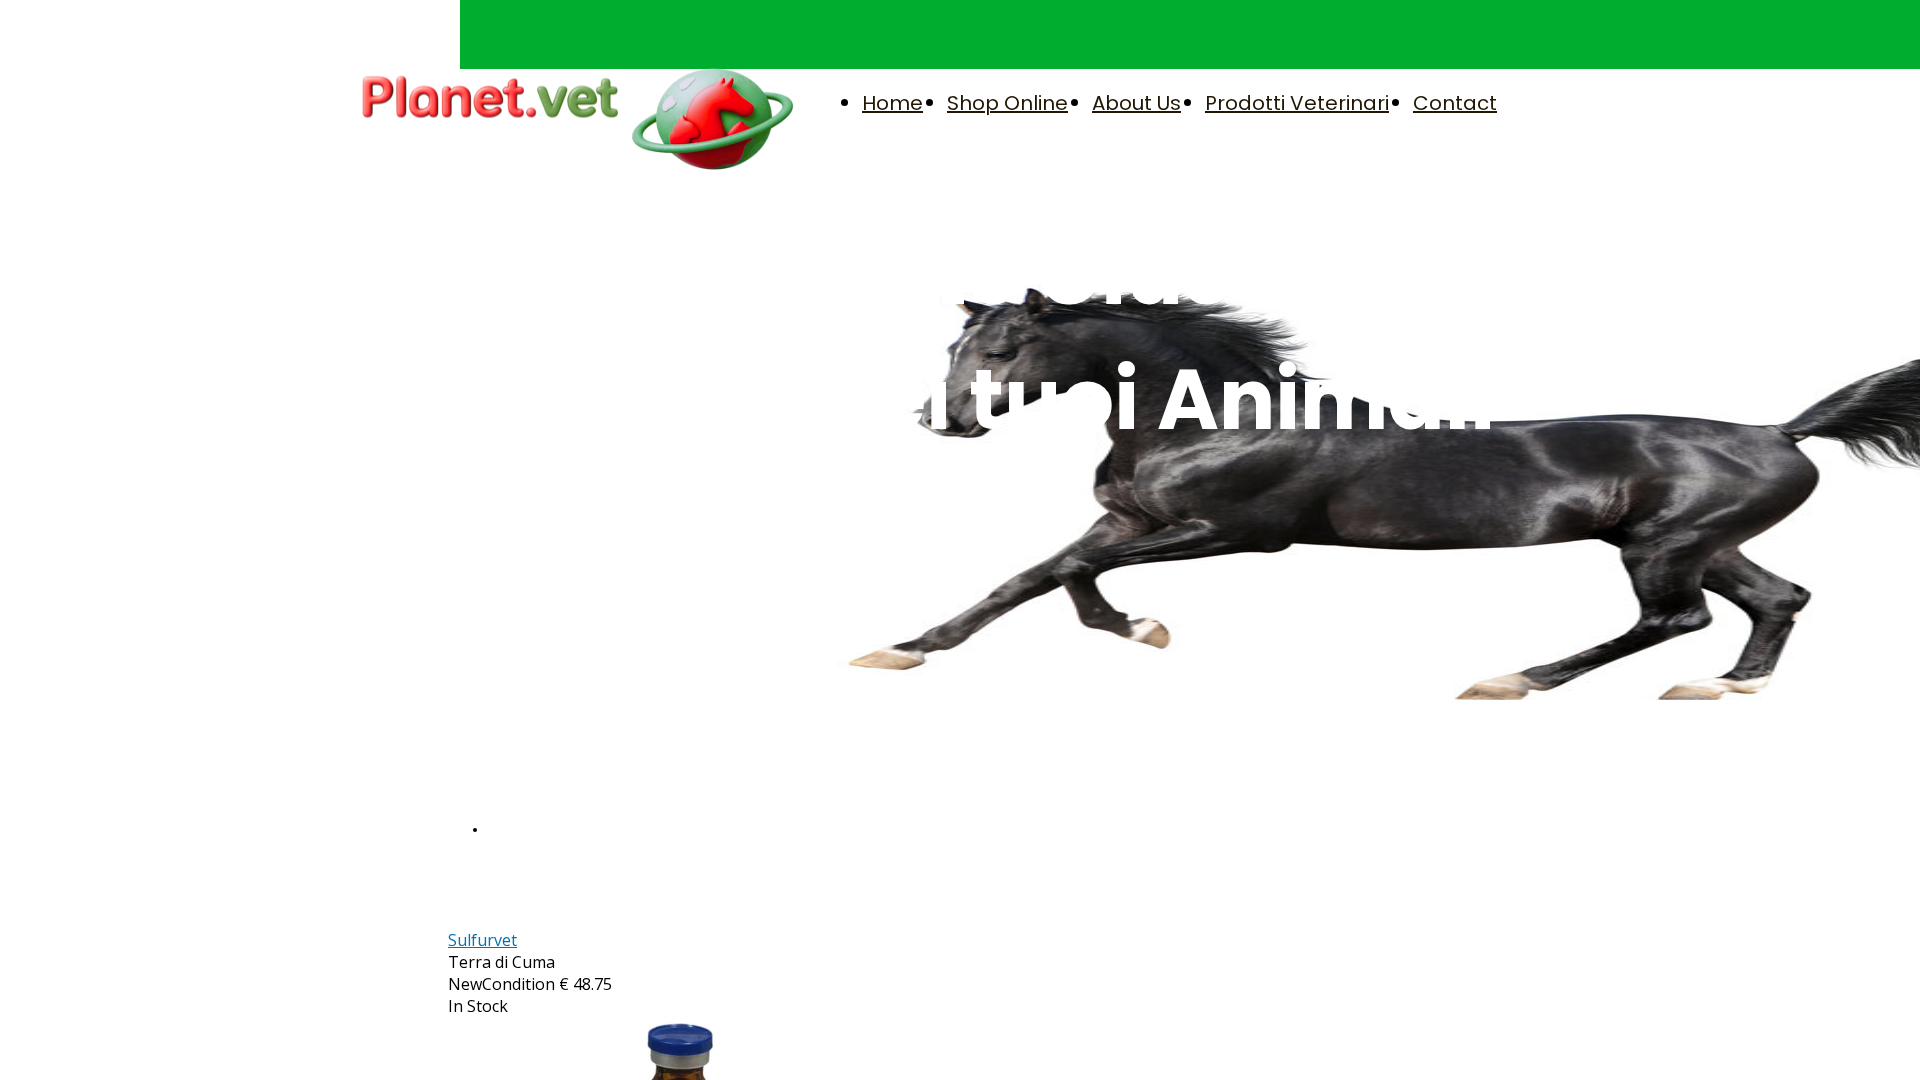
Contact (1455, 103)
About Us (1136, 103)
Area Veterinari (540, 829)
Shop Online (1007, 103)
